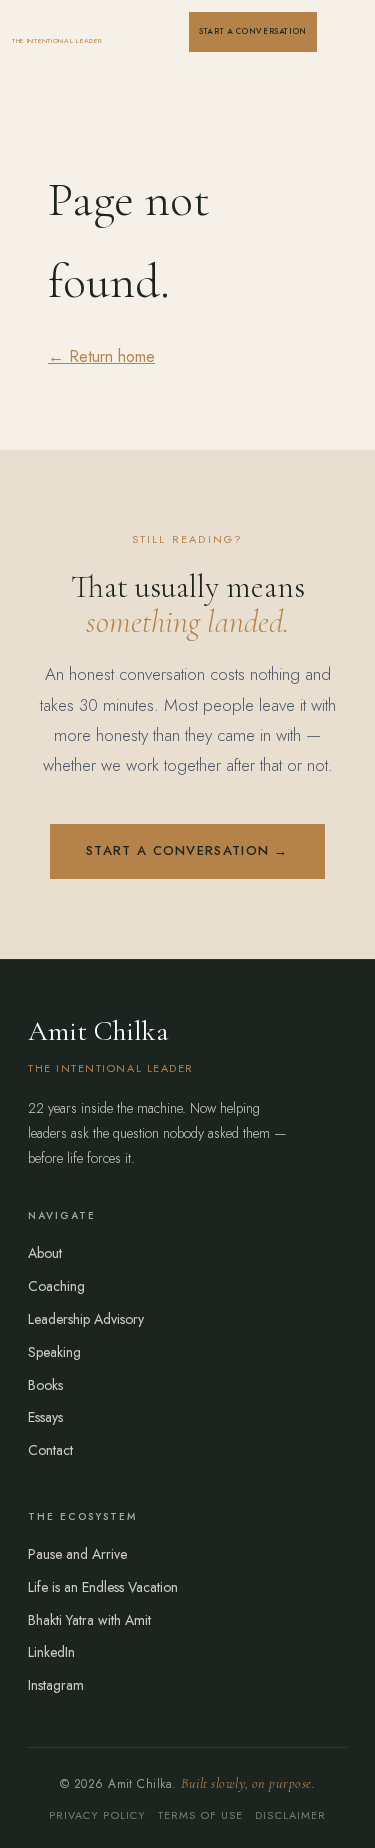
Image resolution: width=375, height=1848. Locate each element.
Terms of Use (200, 1815)
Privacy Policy (97, 1815)
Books (45, 1385)
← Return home (101, 356)
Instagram (56, 1685)
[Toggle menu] (344, 32)
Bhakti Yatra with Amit (89, 1620)
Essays (45, 1417)
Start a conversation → (187, 850)
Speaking (54, 1352)
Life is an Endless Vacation (103, 1587)
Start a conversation (253, 31)
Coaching (56, 1286)
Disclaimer (290, 1815)
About (45, 1253)
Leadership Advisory (86, 1319)
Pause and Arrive (77, 1554)
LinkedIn (51, 1652)
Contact (50, 1450)
